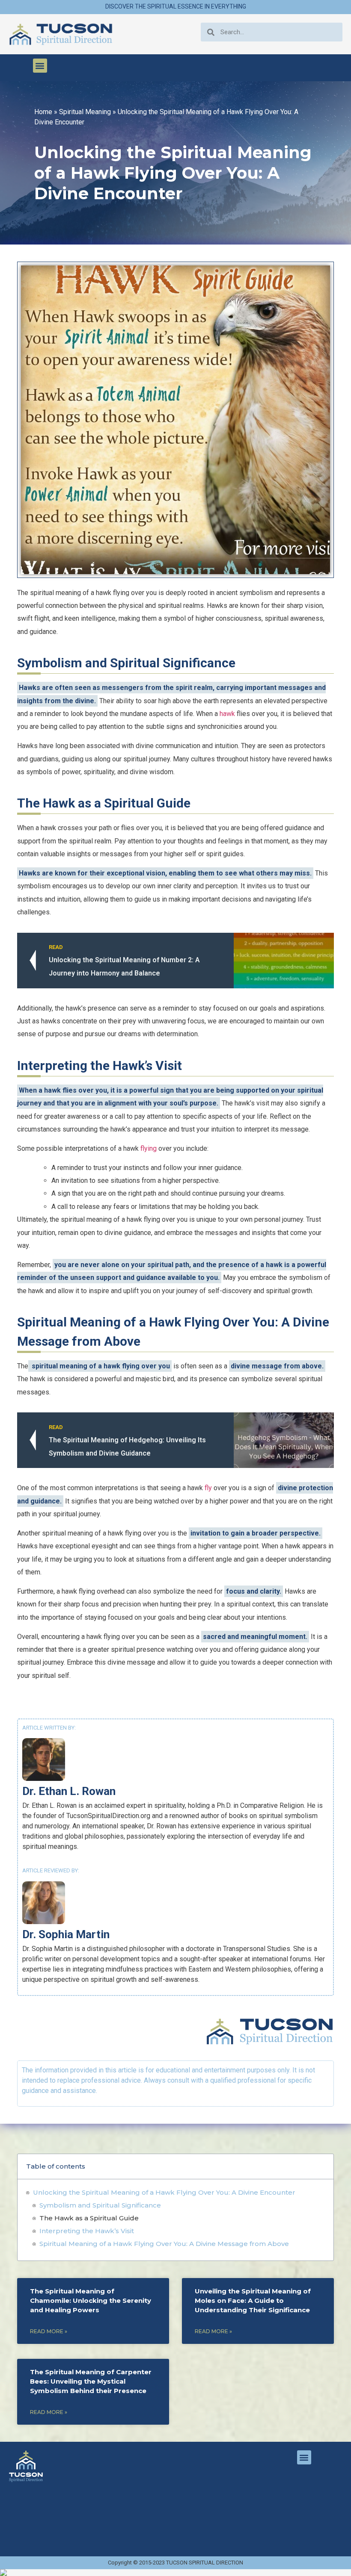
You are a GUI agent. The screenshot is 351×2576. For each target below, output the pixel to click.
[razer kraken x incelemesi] (175, 2573)
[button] (40, 66)
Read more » (49, 2331)
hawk (227, 714)
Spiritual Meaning (85, 112)
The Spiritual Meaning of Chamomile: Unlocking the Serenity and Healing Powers (91, 2300)
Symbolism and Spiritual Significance (100, 2205)
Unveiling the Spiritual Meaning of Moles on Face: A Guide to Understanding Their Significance (253, 2300)
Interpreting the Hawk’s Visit (87, 2231)
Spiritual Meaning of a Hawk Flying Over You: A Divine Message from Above (164, 2244)
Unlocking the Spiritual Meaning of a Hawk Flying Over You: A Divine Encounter (164, 2192)
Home (43, 112)
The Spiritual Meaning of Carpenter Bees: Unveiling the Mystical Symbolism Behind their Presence (91, 2381)
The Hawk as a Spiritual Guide (89, 2218)
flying (149, 1148)
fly (208, 1488)
